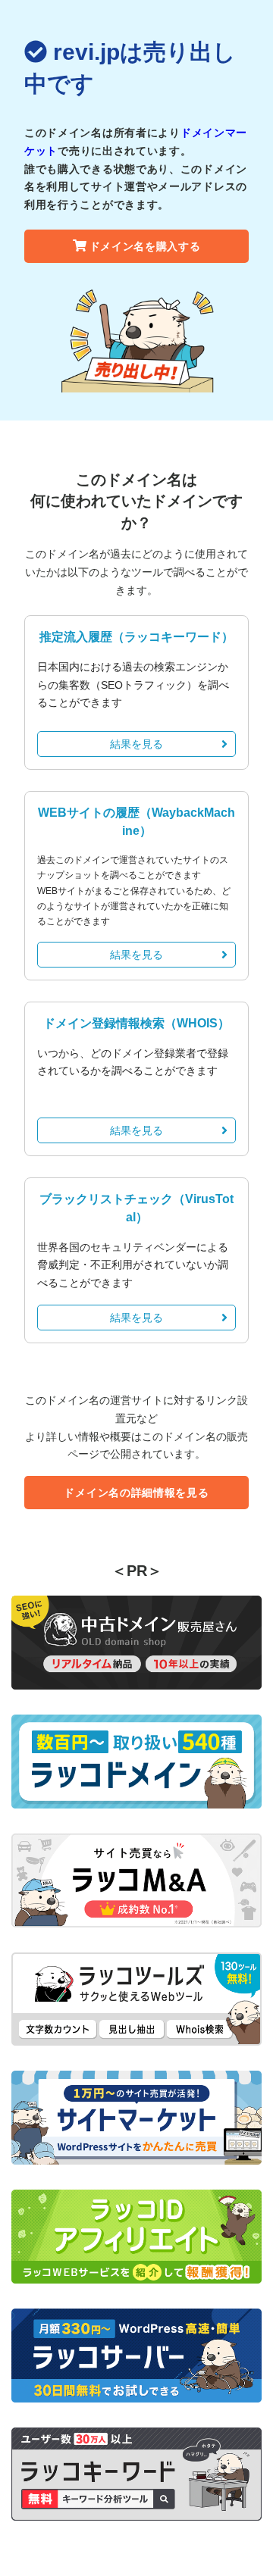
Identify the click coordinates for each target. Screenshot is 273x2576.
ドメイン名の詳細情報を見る (136, 1493)
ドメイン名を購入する (145, 246)
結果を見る (136, 744)
